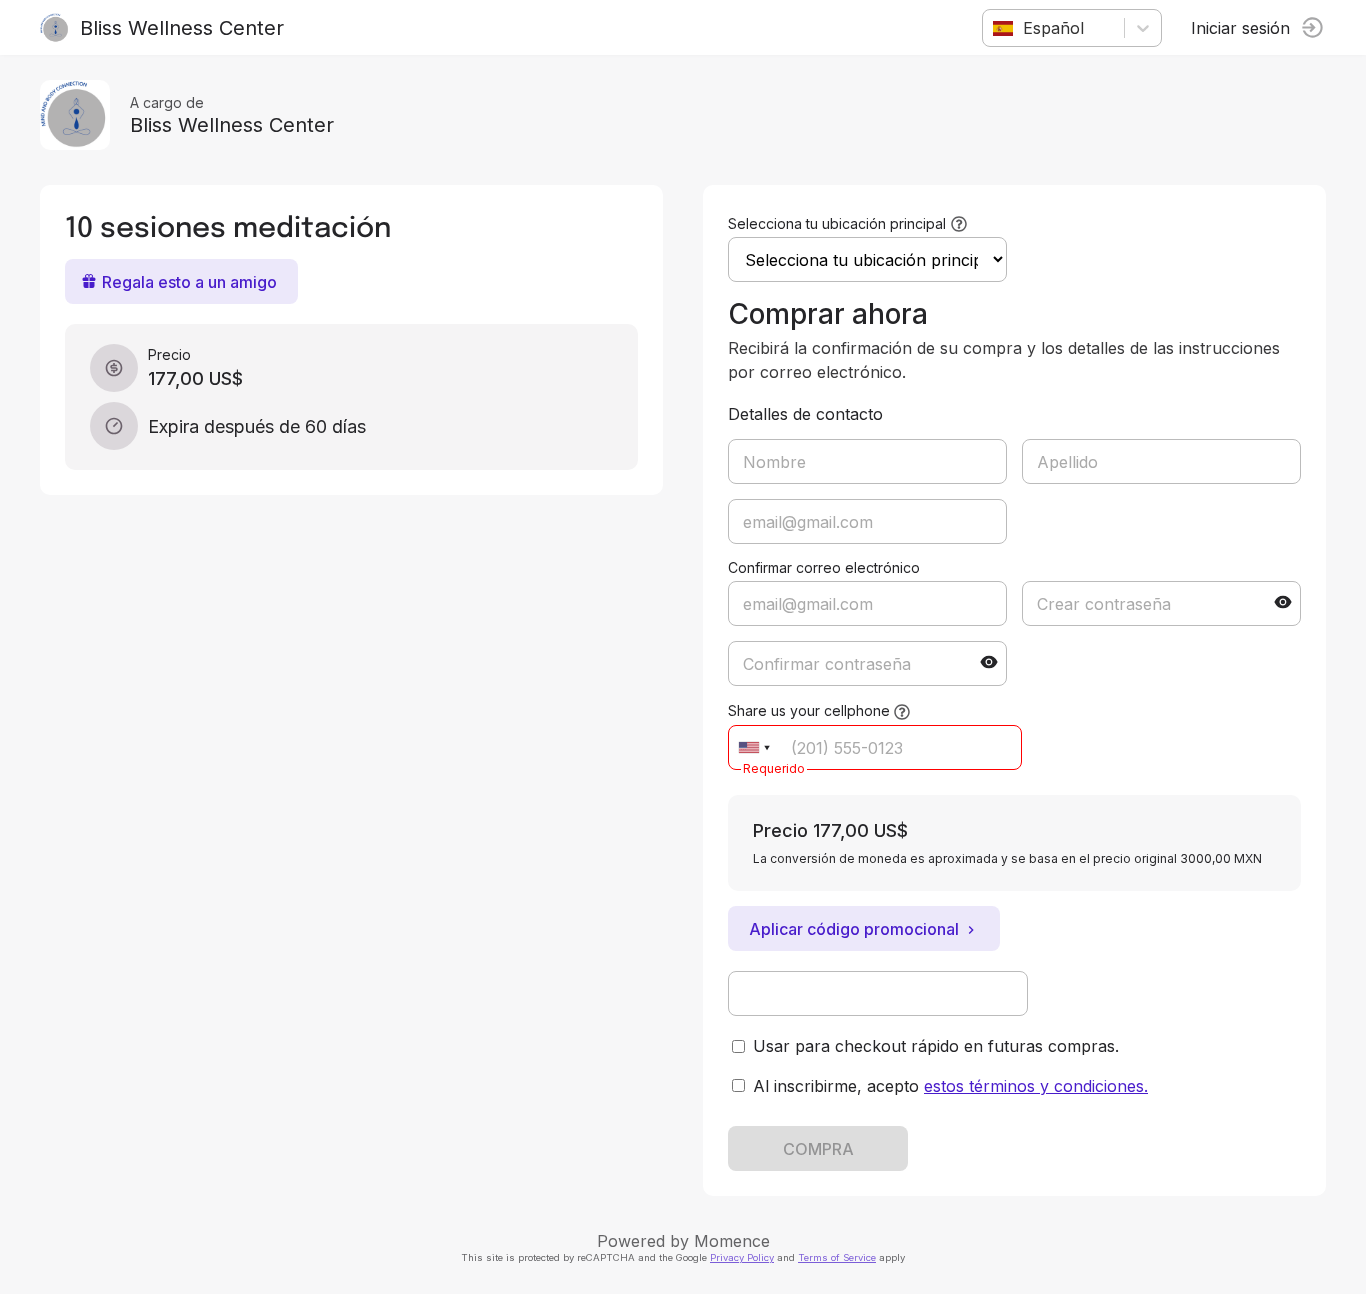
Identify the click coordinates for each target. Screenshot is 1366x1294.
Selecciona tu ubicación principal (837, 223)
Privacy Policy (742, 1257)
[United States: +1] (754, 747)
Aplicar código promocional (854, 929)
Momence (732, 1241)
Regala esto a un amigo (189, 282)
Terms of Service (837, 1257)
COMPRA (818, 1149)
